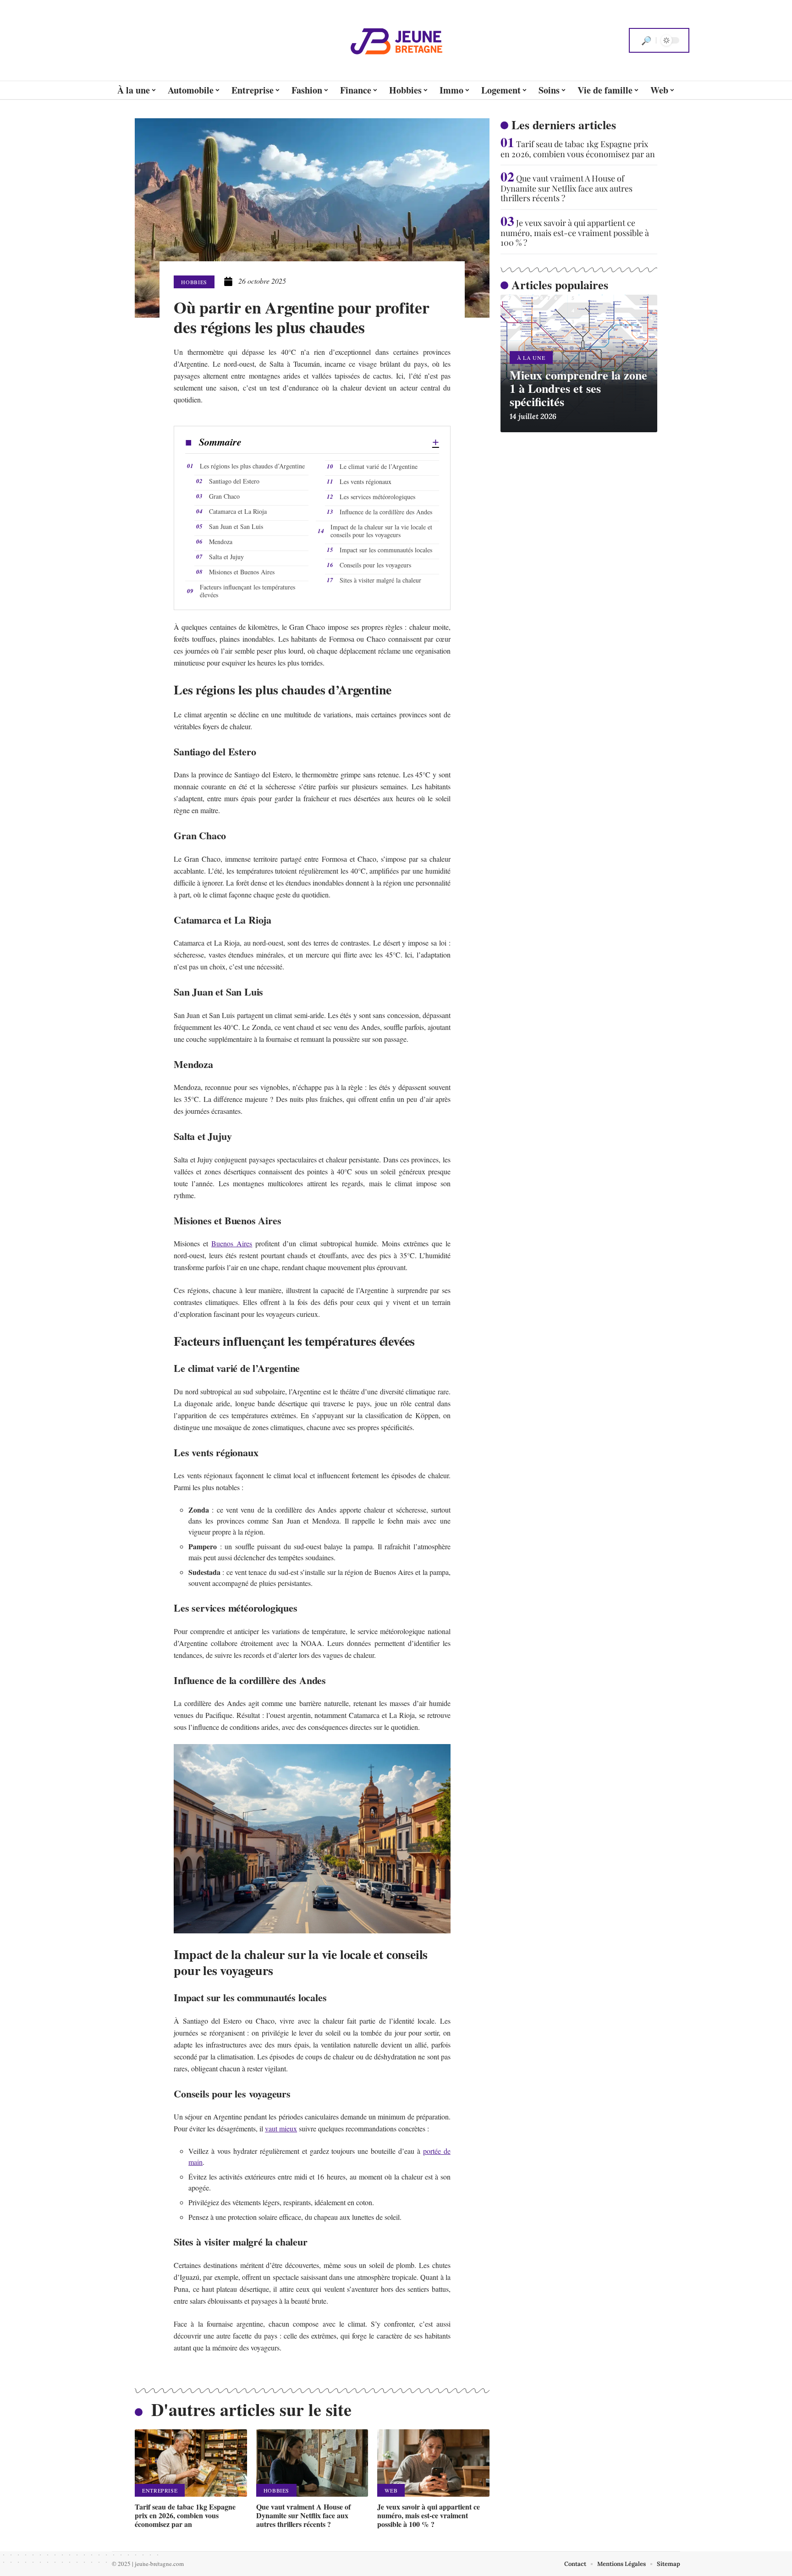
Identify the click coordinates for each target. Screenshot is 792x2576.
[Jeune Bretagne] (396, 40)
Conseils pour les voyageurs (375, 565)
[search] (646, 40)
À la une (531, 358)
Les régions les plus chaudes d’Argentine (252, 466)
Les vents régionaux (366, 482)
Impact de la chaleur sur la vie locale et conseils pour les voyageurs (381, 531)
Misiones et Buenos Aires (242, 572)
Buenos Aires (232, 1243)
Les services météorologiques (377, 497)
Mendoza (221, 542)
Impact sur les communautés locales (386, 550)
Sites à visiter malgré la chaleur (380, 580)
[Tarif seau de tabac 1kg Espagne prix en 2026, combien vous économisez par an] (191, 2463)
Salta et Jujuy (226, 557)
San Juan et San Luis (236, 526)
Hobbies (194, 282)
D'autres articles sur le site (251, 2409)
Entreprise (160, 2490)
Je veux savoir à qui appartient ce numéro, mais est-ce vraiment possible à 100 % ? (429, 2515)
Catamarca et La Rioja (238, 511)
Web (391, 2490)
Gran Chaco (224, 496)
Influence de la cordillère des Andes (386, 512)
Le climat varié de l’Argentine (379, 466)
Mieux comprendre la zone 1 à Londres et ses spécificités (578, 388)
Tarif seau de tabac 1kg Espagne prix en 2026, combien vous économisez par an (185, 2515)
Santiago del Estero (234, 481)
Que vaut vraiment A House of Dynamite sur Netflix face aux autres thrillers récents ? (303, 2515)
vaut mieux (281, 2128)
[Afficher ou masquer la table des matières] (340, 442)
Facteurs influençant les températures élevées (247, 591)
